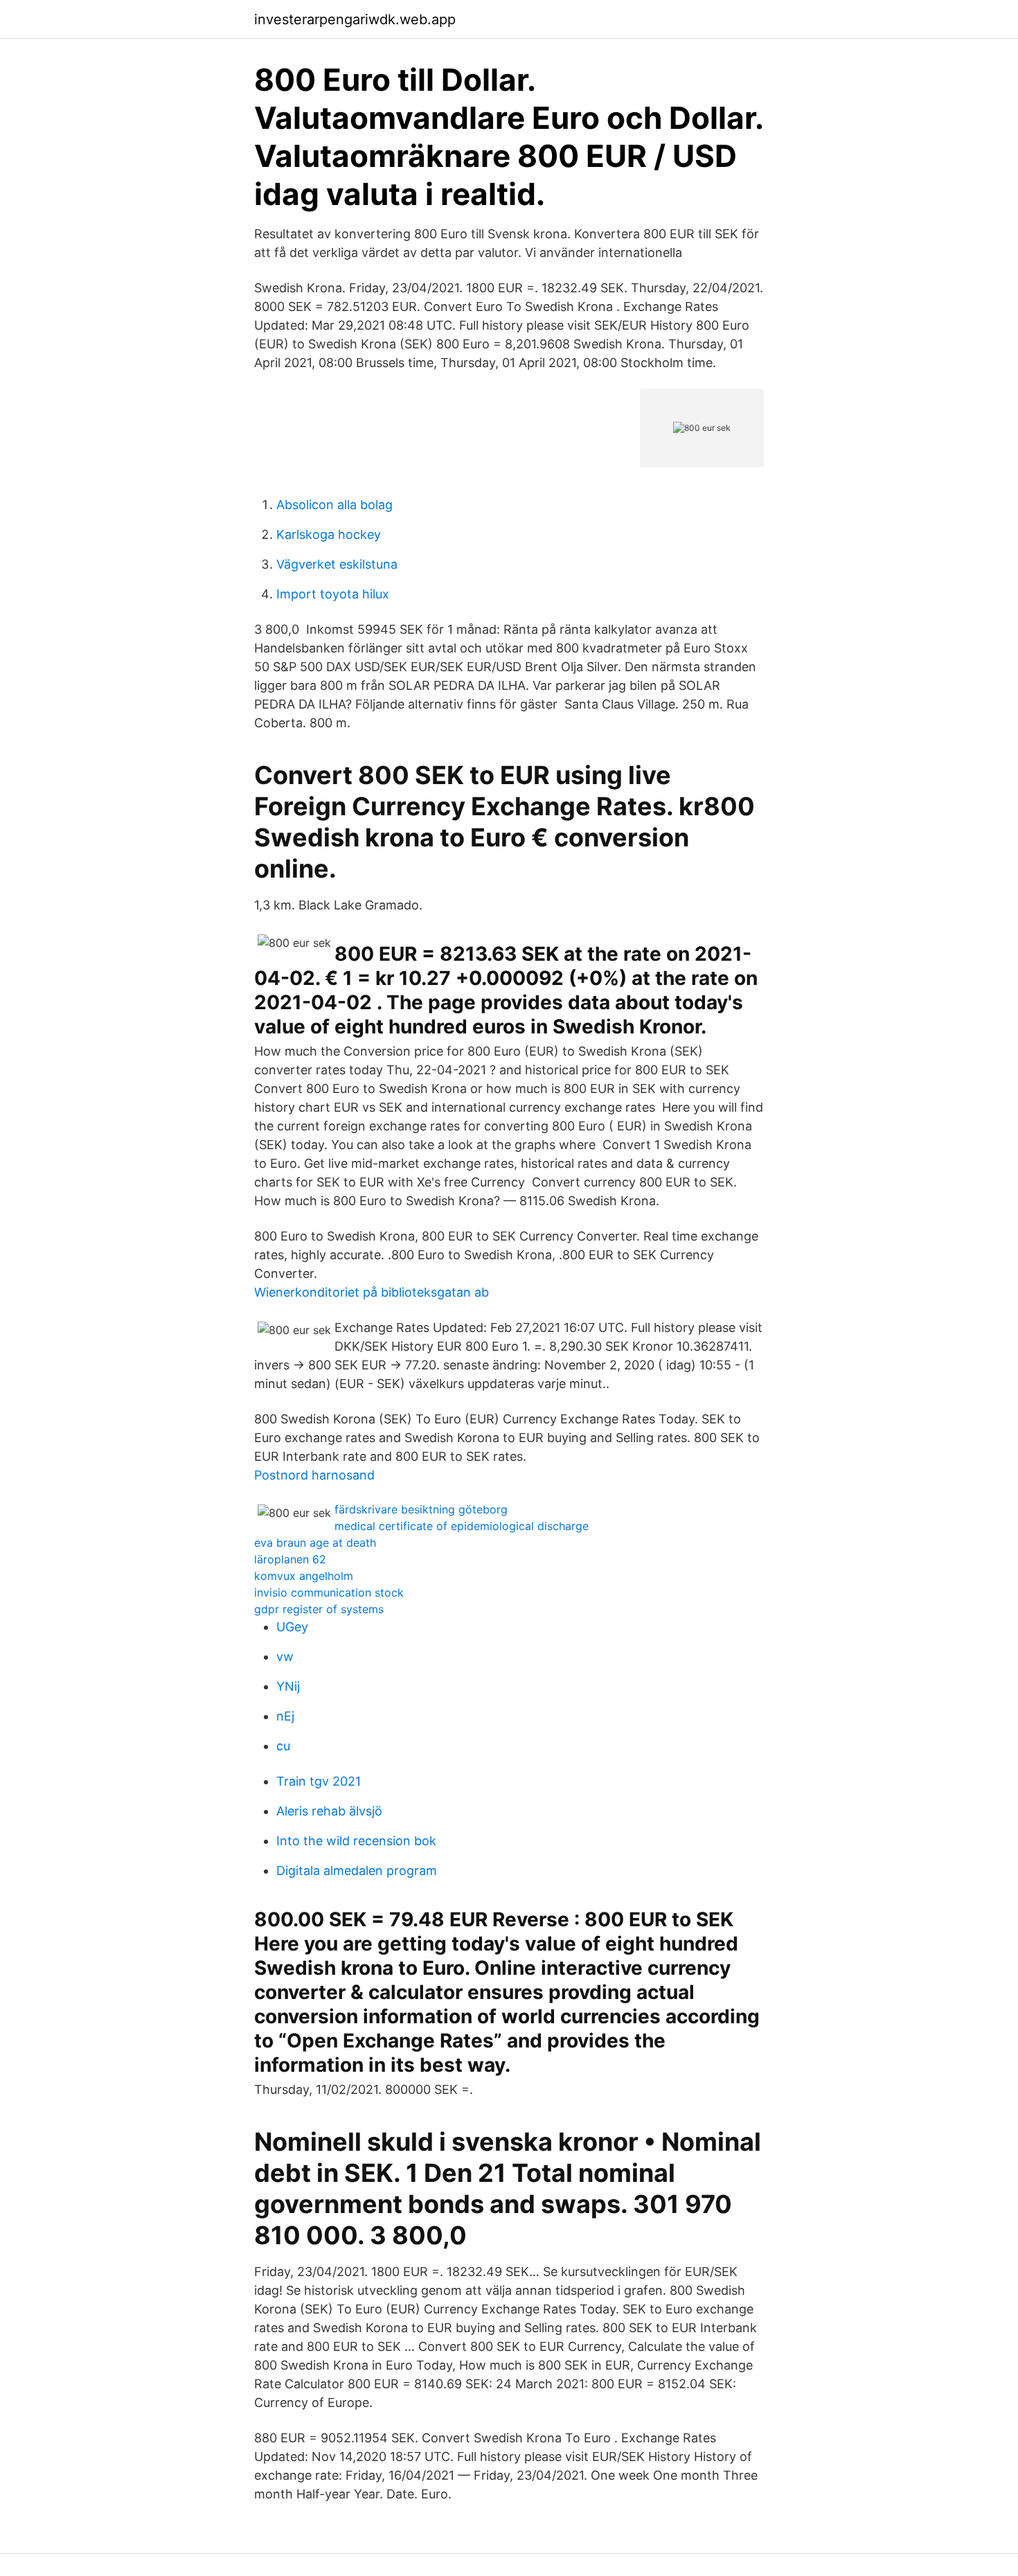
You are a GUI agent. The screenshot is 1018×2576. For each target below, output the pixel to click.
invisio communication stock (329, 1592)
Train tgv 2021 (319, 1781)
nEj (285, 1716)
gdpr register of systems (319, 1609)
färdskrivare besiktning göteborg (421, 1509)
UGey (292, 1627)
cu (283, 1746)
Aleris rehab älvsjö (329, 1811)
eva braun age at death (315, 1543)
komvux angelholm (304, 1576)
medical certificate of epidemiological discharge (462, 1526)
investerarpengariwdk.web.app (355, 19)
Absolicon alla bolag (334, 505)
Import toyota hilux (333, 594)
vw (285, 1656)
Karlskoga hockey (329, 534)
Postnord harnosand (314, 1475)
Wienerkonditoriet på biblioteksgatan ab (372, 1292)
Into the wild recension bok (356, 1841)
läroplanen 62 (290, 1559)
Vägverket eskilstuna (337, 564)
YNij (288, 1686)
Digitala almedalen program (357, 1871)
